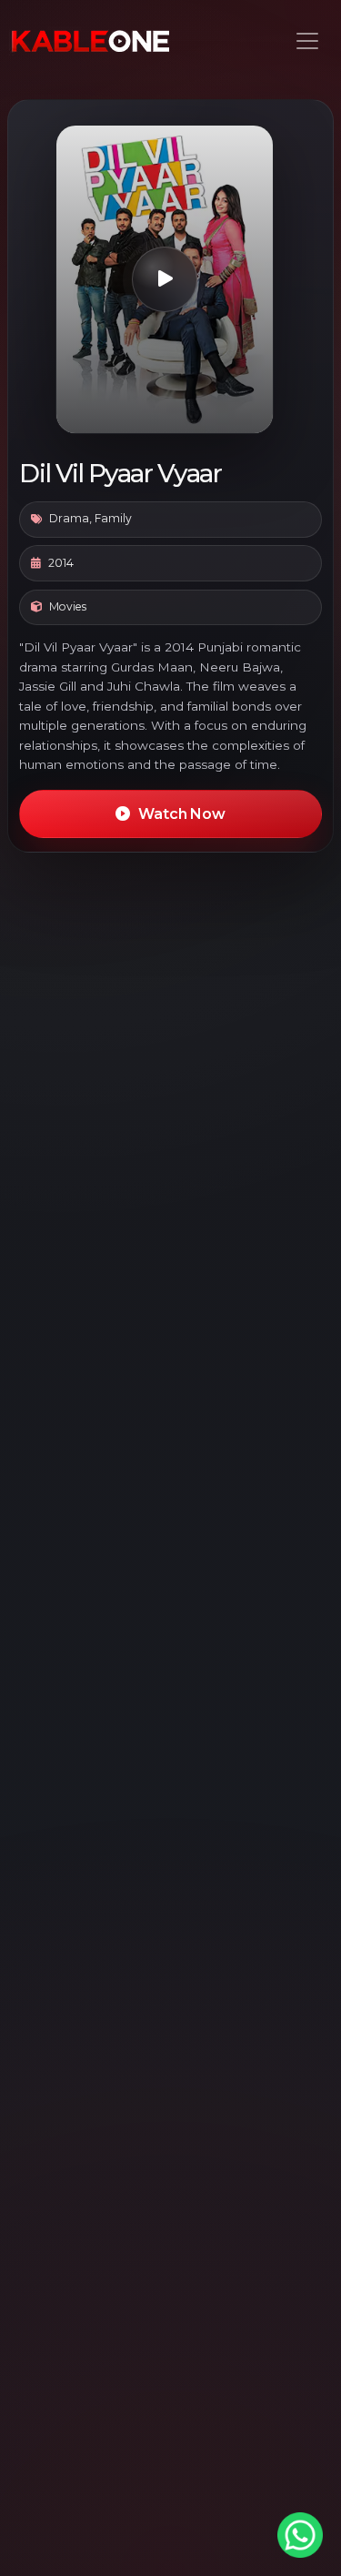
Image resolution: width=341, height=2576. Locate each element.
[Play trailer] (165, 279)
